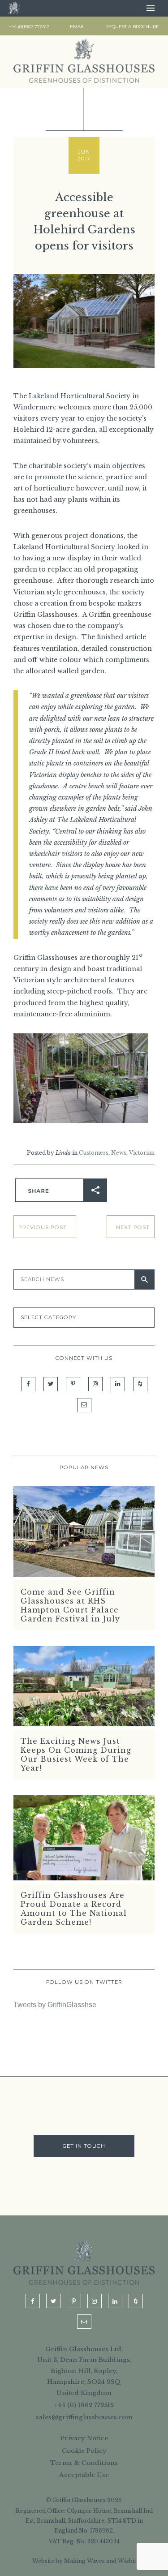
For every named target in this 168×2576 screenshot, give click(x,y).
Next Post (133, 1227)
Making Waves (84, 2561)
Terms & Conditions (84, 2463)
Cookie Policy (84, 2451)
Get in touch (84, 2146)
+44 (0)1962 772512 (29, 27)
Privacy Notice (84, 2438)
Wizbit (127, 2561)
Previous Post (43, 1227)
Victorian (142, 1153)
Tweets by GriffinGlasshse (55, 2005)
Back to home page (14, 8)
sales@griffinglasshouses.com (84, 2417)
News (119, 1153)
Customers (94, 1153)
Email (77, 27)
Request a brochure (132, 27)
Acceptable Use (84, 2475)
